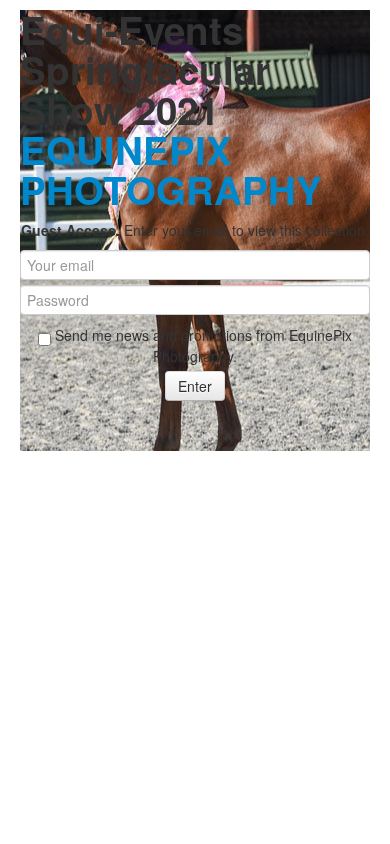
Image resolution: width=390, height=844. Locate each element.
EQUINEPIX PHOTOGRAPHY (171, 169)
